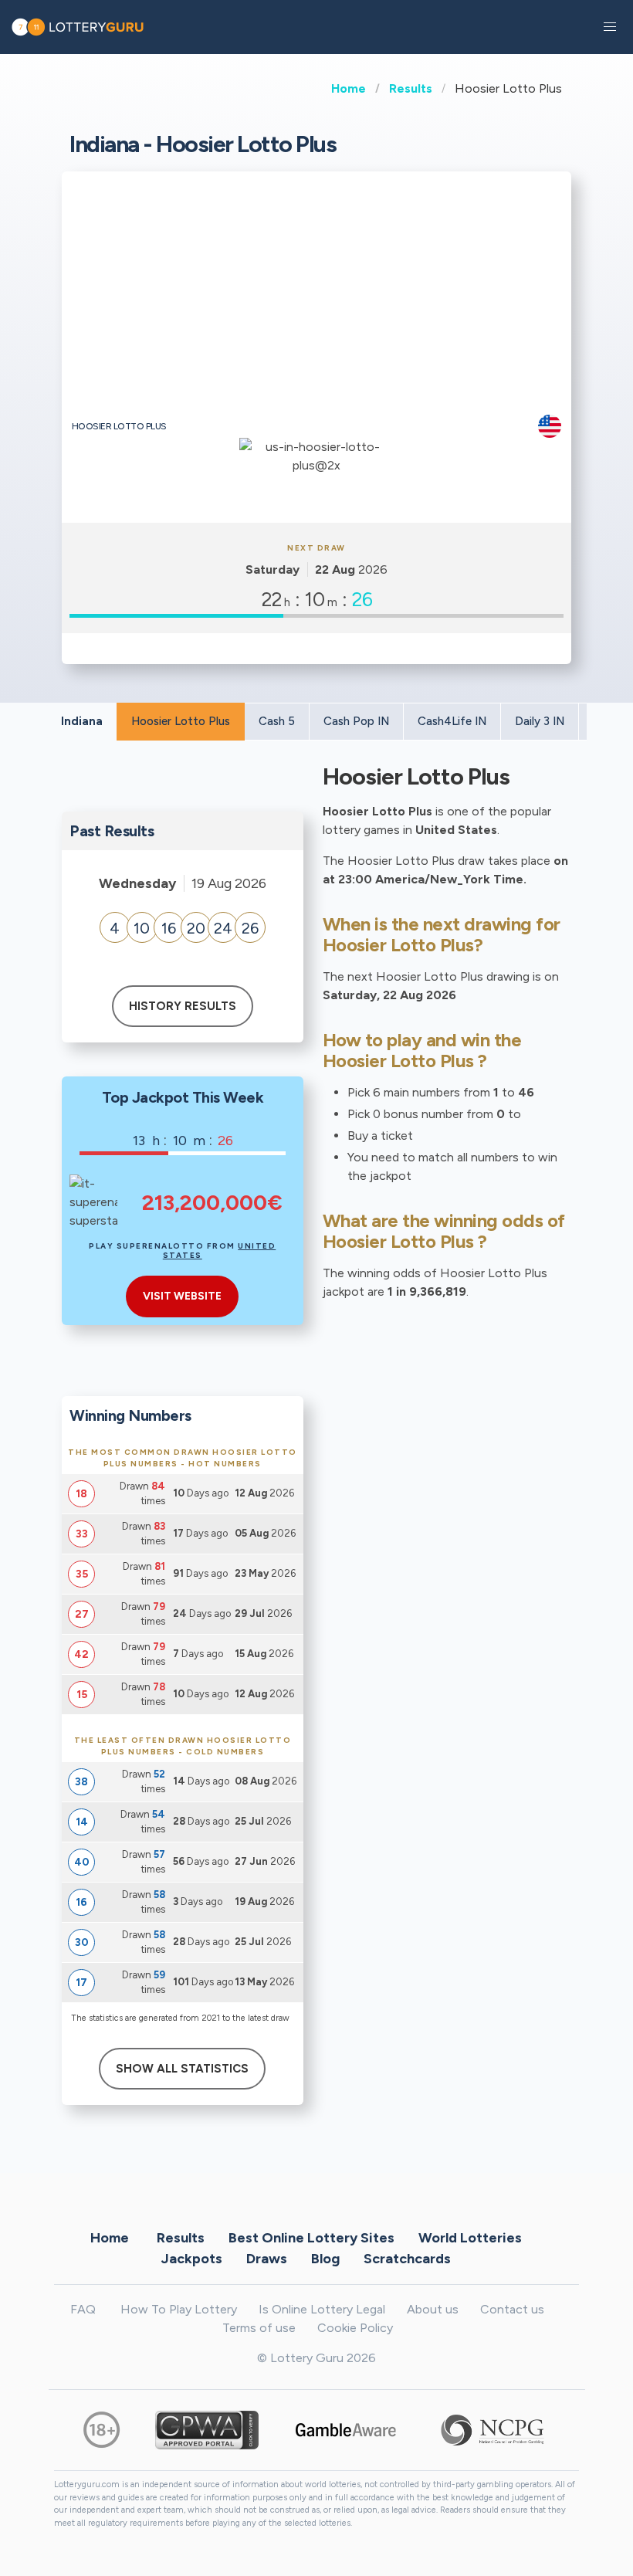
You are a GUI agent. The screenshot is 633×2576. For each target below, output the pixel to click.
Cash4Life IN (452, 721)
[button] (610, 27)
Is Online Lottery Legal (322, 2309)
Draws (267, 2258)
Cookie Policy (355, 2328)
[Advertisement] (317, 299)
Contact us (512, 2309)
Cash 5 (277, 721)
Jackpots (192, 2258)
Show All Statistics (182, 2069)
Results (411, 88)
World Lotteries (470, 2237)
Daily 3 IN (540, 721)
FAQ (83, 2309)
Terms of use (259, 2328)
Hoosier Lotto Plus (181, 721)
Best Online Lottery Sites (311, 2237)
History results (183, 1006)
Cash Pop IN (356, 721)
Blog (325, 2258)
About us (433, 2309)
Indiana (82, 721)
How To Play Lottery (179, 2309)
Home (349, 88)
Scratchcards (407, 2258)
